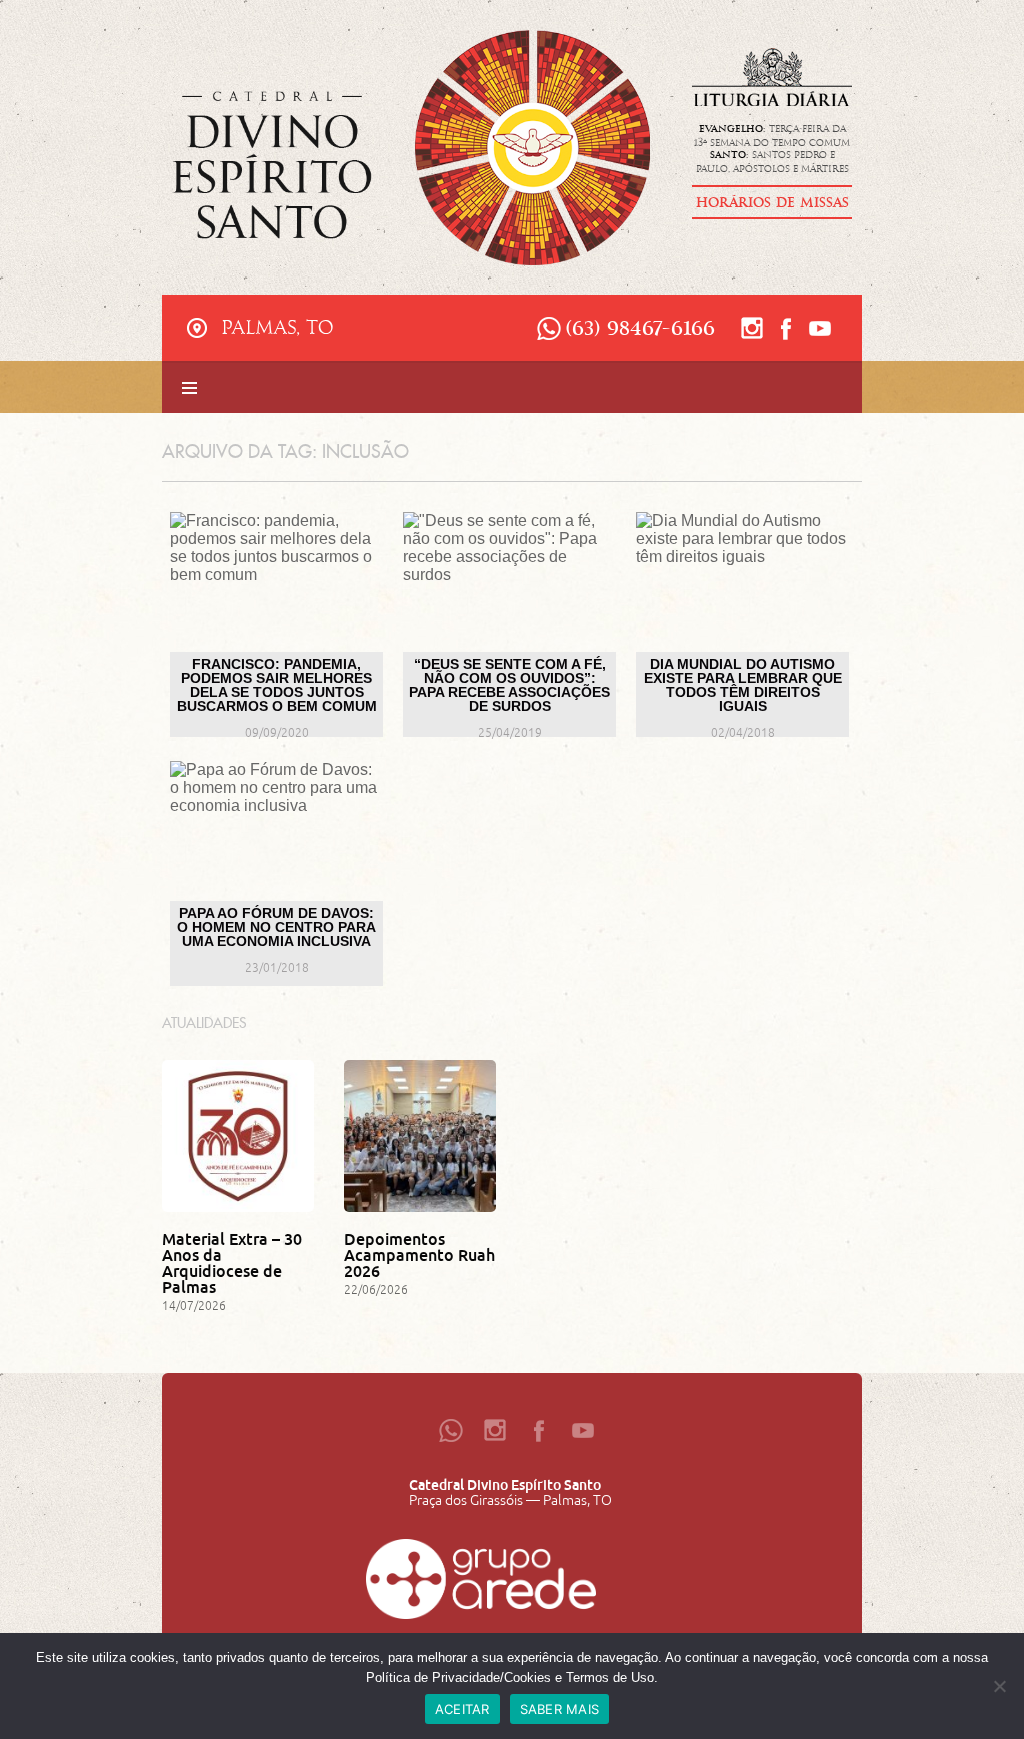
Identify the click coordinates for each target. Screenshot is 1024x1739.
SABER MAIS (560, 1709)
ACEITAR (462, 1709)
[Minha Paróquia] (481, 1584)
